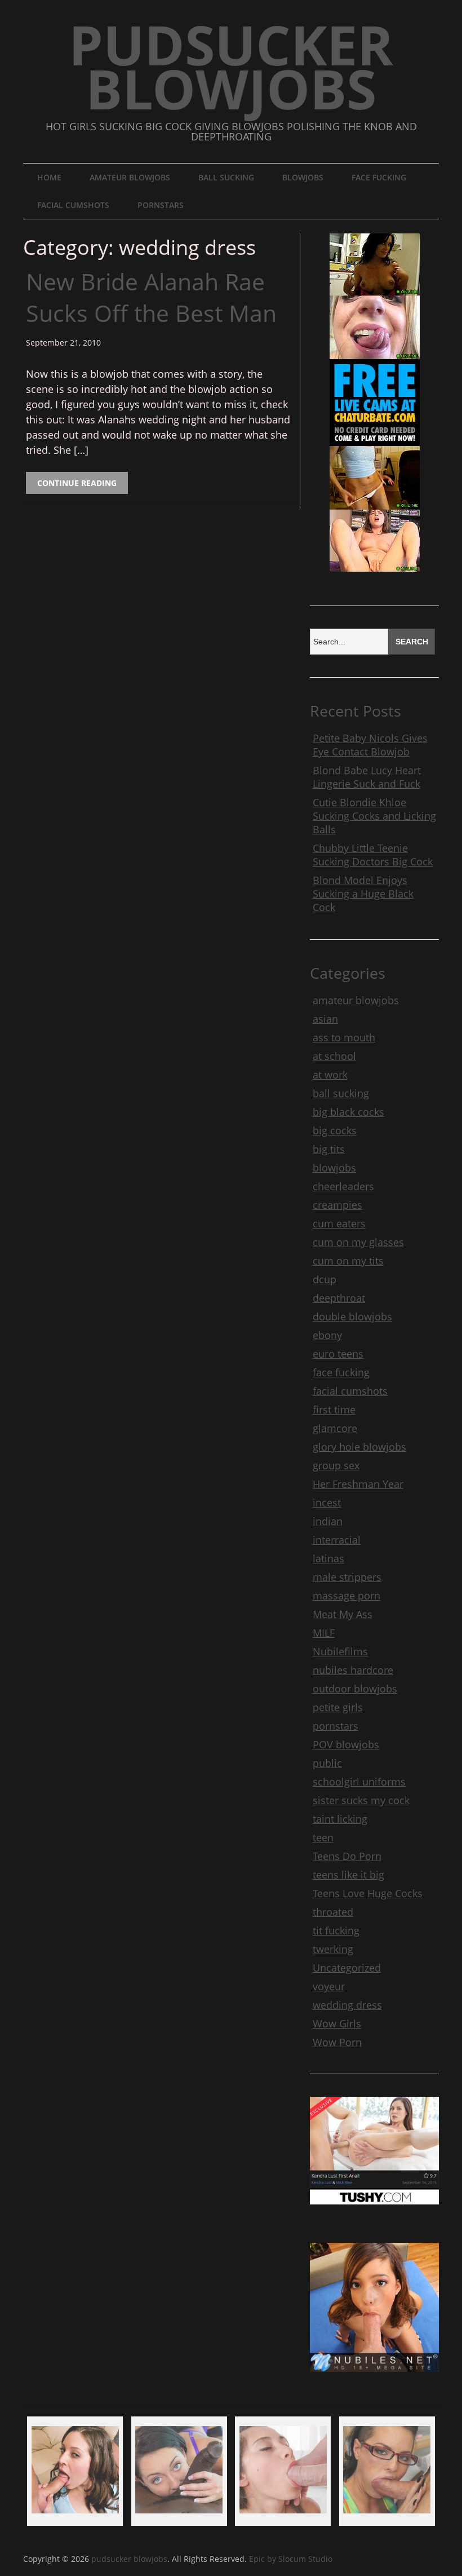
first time (334, 1409)
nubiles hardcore (353, 1670)
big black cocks (348, 1112)
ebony (327, 1335)
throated (333, 1912)
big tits (329, 1149)
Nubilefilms (340, 1651)
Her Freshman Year (358, 1484)
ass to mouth (344, 1037)
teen (323, 1837)
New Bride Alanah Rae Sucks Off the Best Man (151, 297)
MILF (324, 1633)
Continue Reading (77, 483)
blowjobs (303, 177)
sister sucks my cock (361, 1800)
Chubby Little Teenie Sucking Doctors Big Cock (373, 855)
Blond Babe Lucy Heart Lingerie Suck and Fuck (367, 777)
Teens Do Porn (347, 1856)
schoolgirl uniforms (359, 1782)
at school (334, 1056)
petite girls (338, 1707)
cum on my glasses (358, 1242)
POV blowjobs (346, 1744)
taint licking (340, 1819)
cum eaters (339, 1223)
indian (328, 1521)
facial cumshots (73, 205)
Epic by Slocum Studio (291, 2559)
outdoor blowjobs (355, 1689)
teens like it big (348, 1875)
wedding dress (347, 2005)
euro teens (338, 1354)
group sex (336, 1465)
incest (327, 1503)
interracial (337, 1540)
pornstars (161, 205)
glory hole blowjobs (359, 1447)
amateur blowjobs (130, 177)
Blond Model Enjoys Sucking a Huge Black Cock (363, 894)
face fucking (379, 177)
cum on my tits (348, 1261)
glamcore (335, 1428)
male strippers (347, 1577)
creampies (337, 1205)
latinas (328, 1558)
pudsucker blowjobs (231, 66)
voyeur (329, 1986)
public (327, 1763)
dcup (325, 1279)
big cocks (335, 1130)
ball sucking (226, 177)
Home (49, 177)
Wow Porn (337, 2042)
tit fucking (336, 1930)
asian (325, 1019)
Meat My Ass (343, 1614)
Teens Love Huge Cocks (368, 1893)
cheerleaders (343, 1186)
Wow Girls (337, 2023)
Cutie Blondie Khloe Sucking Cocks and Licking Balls (374, 816)
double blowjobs (352, 1316)
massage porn (346, 1596)
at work (330, 1075)
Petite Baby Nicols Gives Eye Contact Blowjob (370, 745)
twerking (333, 1949)
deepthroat (339, 1298)
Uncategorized (347, 1968)
